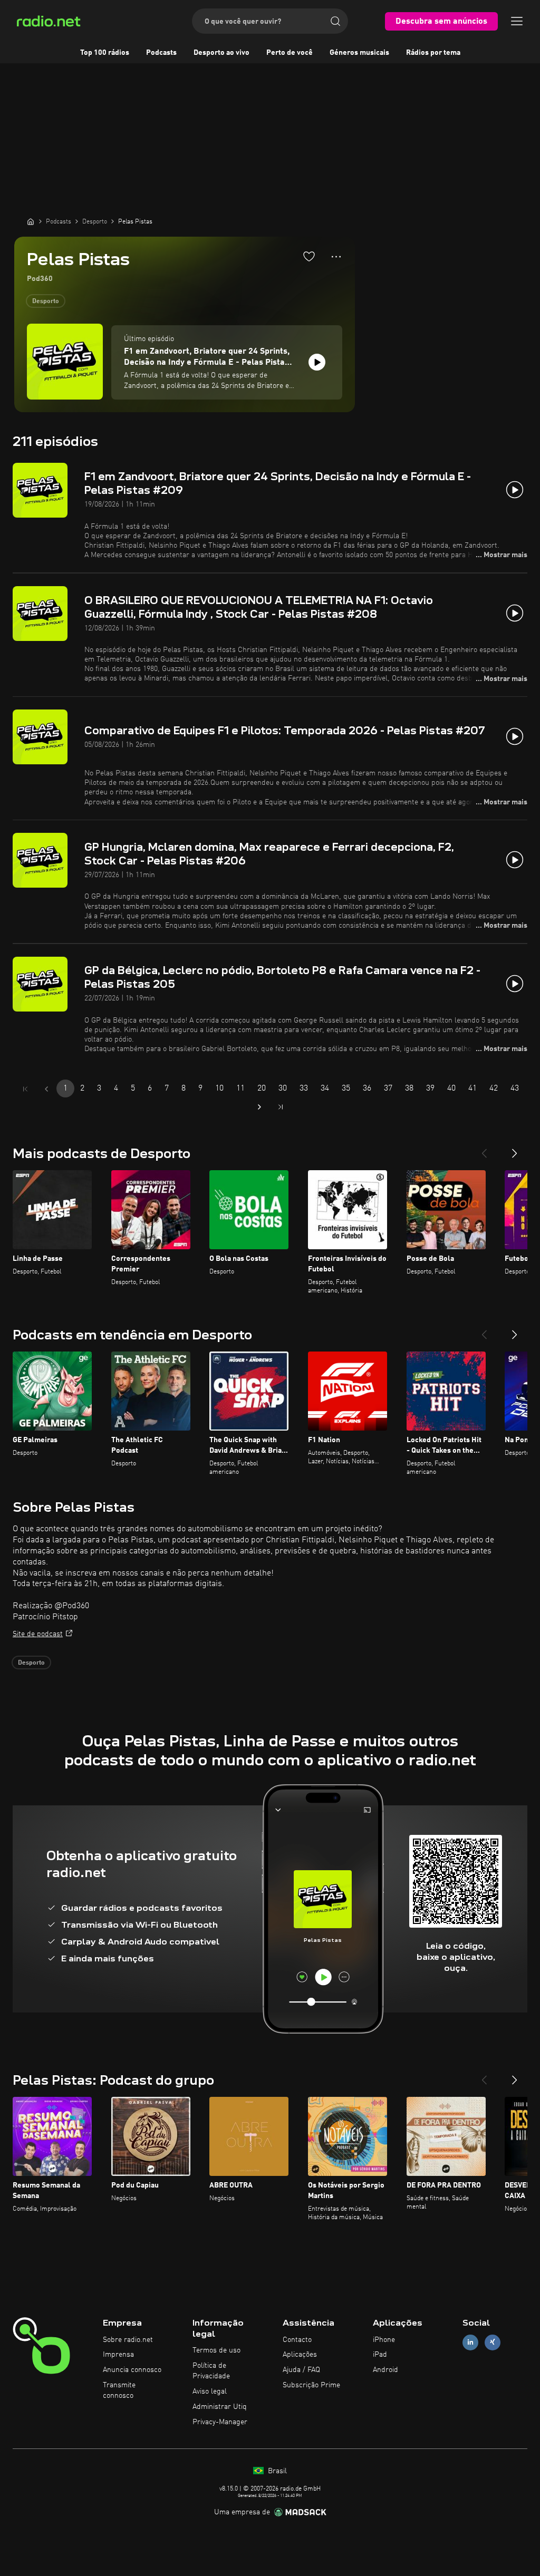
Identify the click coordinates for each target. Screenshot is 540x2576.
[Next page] (259, 1107)
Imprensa (118, 2355)
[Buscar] (335, 21)
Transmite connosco (119, 2390)
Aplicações (300, 2355)
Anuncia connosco (132, 2370)
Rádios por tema (433, 53)
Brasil (276, 2471)
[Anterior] (484, 1149)
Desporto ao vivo (221, 53)
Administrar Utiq (220, 2407)
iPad (380, 2355)
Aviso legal (210, 2392)
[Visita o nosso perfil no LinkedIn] (470, 2342)
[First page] (25, 1089)
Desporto (46, 302)
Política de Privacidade (211, 2371)
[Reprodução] (317, 362)
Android (385, 2370)
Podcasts (161, 53)
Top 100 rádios (105, 53)
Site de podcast (38, 1634)
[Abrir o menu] (517, 21)
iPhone (384, 2340)
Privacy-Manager (220, 2422)
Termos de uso (216, 2350)
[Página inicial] (31, 221)
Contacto (297, 2340)
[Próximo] (515, 1149)
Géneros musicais (359, 53)
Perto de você (290, 53)
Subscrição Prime (311, 2385)
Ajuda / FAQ (301, 2370)
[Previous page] (46, 1089)
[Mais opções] (336, 257)
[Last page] (281, 1107)
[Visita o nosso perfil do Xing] (493, 2342)
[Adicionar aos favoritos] (309, 256)
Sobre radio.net (128, 2340)
